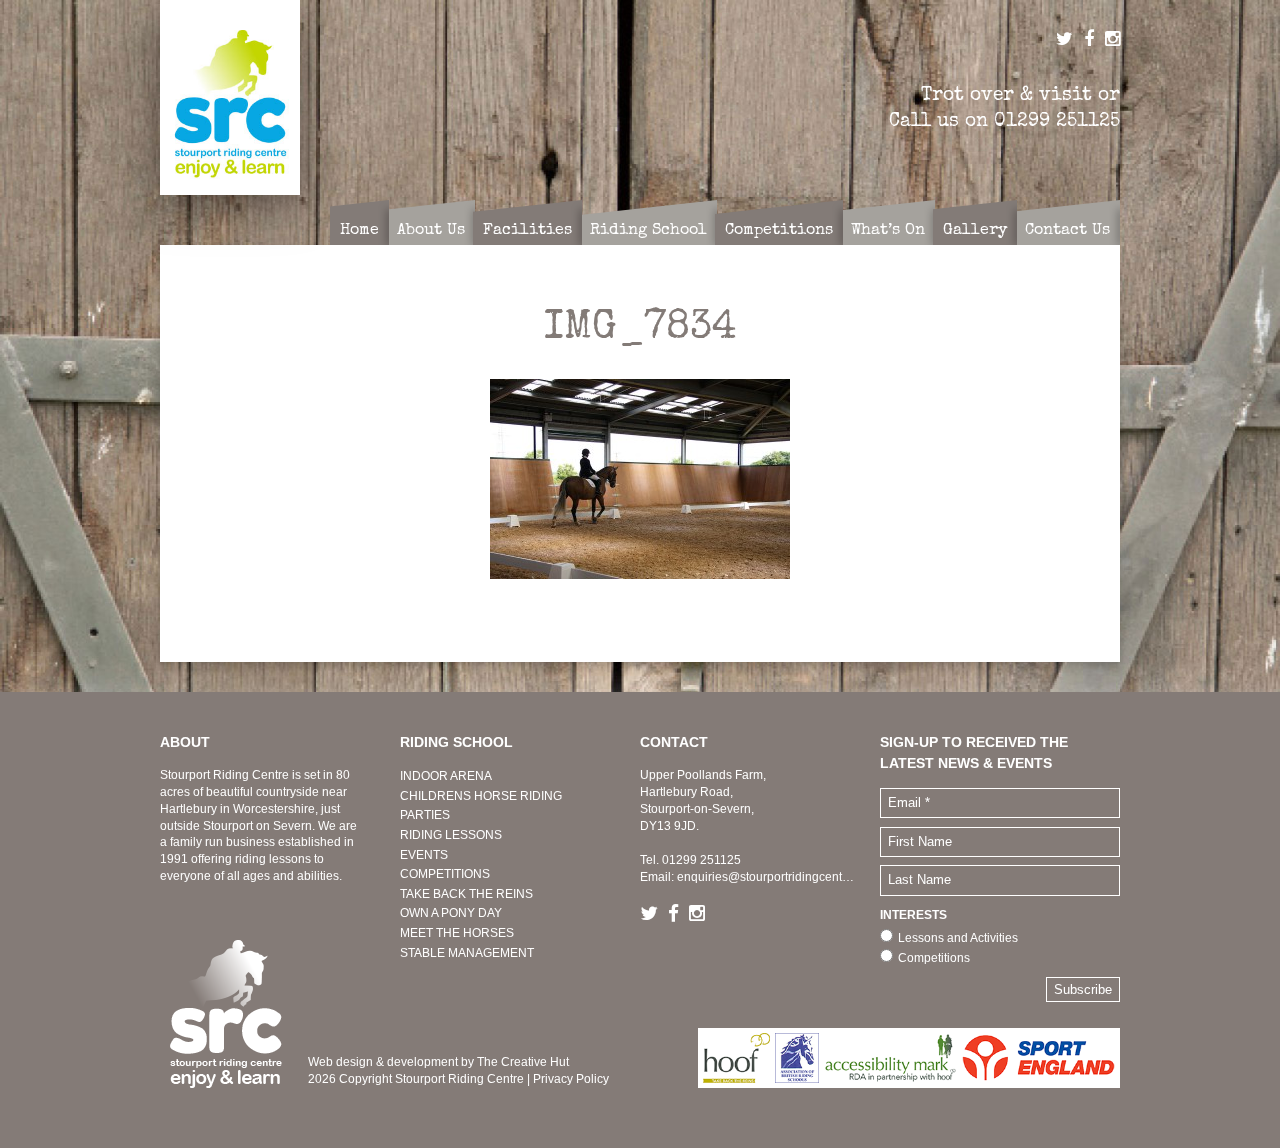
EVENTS (424, 855)
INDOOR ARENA (446, 776)
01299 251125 (1057, 120)
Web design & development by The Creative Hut (438, 1062)
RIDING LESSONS (451, 835)
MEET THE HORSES (457, 933)
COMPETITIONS (445, 874)
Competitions (934, 958)
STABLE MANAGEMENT (467, 953)
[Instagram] (702, 914)
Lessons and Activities (958, 938)
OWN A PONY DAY (451, 913)
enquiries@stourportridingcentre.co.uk (781, 877)
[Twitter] (654, 914)
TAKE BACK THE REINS (466, 894)
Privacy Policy (571, 1079)
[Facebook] (678, 914)
